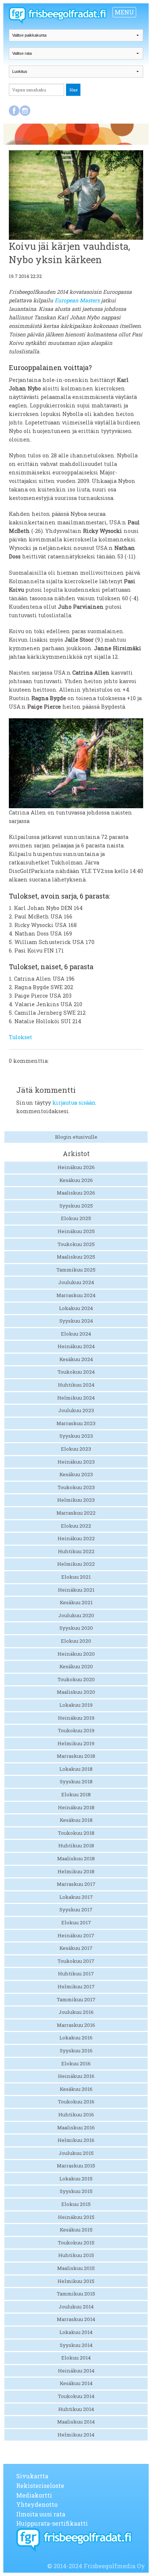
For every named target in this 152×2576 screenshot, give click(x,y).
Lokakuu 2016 (76, 2038)
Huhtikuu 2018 (76, 1845)
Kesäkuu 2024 (76, 1359)
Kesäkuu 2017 (76, 1948)
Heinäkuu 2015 (76, 2217)
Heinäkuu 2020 (76, 1654)
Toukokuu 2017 (76, 1961)
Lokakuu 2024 (76, 1308)
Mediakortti (34, 2495)
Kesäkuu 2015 (76, 2230)
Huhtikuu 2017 (76, 1974)
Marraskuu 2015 (76, 2166)
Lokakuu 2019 (76, 1705)
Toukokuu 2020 (76, 1679)
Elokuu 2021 (76, 1577)
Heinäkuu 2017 (76, 1935)
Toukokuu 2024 (76, 1372)
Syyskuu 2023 (76, 1436)
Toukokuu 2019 (76, 1730)
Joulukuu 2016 (76, 2012)
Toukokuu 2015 (76, 2243)
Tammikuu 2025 (76, 1270)
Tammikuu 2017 (76, 1999)
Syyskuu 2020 (76, 1628)
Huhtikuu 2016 (76, 2115)
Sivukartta (32, 2476)
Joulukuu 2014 (76, 2307)
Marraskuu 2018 (76, 1756)
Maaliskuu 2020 (76, 1692)
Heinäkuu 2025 (76, 1231)
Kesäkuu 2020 (76, 1666)
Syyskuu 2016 (76, 2051)
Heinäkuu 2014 (76, 2371)
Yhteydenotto (37, 2504)
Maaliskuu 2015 (76, 2268)
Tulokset (20, 1037)
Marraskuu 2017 (76, 1884)
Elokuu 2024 (76, 1334)
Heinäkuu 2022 (76, 1538)
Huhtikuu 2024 (76, 1385)
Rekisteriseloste (40, 2486)
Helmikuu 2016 (76, 2140)
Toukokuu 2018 (76, 1833)
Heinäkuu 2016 (76, 2076)
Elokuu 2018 (76, 1794)
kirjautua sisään (74, 1103)
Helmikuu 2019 (76, 1743)
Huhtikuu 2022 (76, 1551)
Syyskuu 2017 (76, 1910)
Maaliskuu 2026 (76, 1193)
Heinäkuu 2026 (76, 1167)
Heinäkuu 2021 (76, 1590)
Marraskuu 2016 (76, 2025)
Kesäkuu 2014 (76, 2383)
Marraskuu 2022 (76, 1513)
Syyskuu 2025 (76, 1206)
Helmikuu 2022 (76, 1564)
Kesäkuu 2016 (76, 2089)
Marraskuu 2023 (76, 1423)
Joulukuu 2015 (76, 2153)
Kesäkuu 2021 (76, 1602)
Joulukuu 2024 (76, 1282)
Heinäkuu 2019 (76, 1718)
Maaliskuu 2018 (76, 1858)
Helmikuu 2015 (76, 2281)
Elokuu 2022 (76, 1526)
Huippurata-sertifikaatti (52, 2523)
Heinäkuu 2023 (76, 1462)
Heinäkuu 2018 (76, 1807)
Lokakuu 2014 (76, 2332)
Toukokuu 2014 (76, 2396)
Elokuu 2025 (76, 1218)
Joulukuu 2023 (76, 1410)
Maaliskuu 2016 (76, 2127)
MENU (124, 12)
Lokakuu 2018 (76, 1769)
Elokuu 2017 (76, 1922)
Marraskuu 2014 (76, 2319)
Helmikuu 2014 (76, 2435)
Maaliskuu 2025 (76, 1257)
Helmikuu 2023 (76, 1500)
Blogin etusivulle (76, 1137)
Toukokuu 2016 (76, 2102)
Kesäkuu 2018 (76, 1820)
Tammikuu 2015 (76, 2294)
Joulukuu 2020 (76, 1615)
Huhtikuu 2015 (76, 2255)
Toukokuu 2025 (76, 1244)
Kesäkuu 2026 (76, 1180)
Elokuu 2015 (76, 2204)
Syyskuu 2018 (76, 1781)
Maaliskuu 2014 (76, 2422)
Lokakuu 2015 (76, 2179)
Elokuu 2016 (76, 2063)
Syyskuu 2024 (76, 1321)
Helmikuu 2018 (76, 1871)
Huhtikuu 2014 (76, 2409)
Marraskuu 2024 (76, 1295)
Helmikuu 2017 (76, 1986)
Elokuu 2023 (76, 1449)
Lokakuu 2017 (76, 1897)
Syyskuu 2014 (76, 2345)
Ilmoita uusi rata (41, 2514)
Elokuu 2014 (76, 2358)
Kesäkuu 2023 (76, 1474)
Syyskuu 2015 (76, 2191)
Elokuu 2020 (76, 1641)
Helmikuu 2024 (76, 1398)
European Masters (77, 300)
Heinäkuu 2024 (76, 1346)
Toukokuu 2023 (76, 1487)
